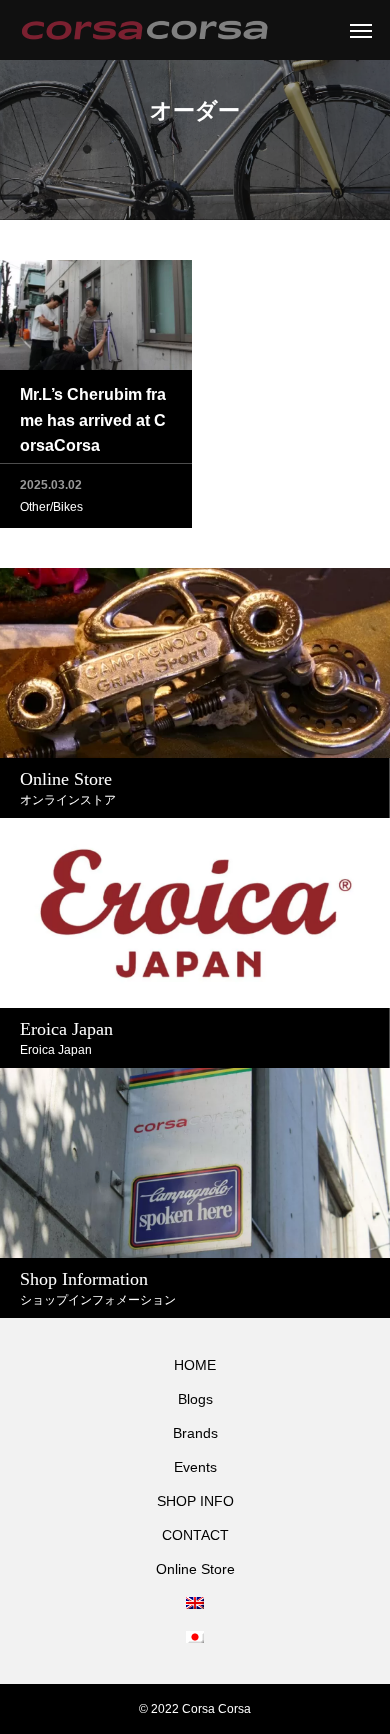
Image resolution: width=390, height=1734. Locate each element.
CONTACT (195, 1535)
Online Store (195, 1569)
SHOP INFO (195, 1501)
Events (195, 1467)
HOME (195, 1365)
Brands (195, 1433)
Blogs (195, 1399)
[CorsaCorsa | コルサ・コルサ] (144, 30)
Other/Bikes (51, 507)
